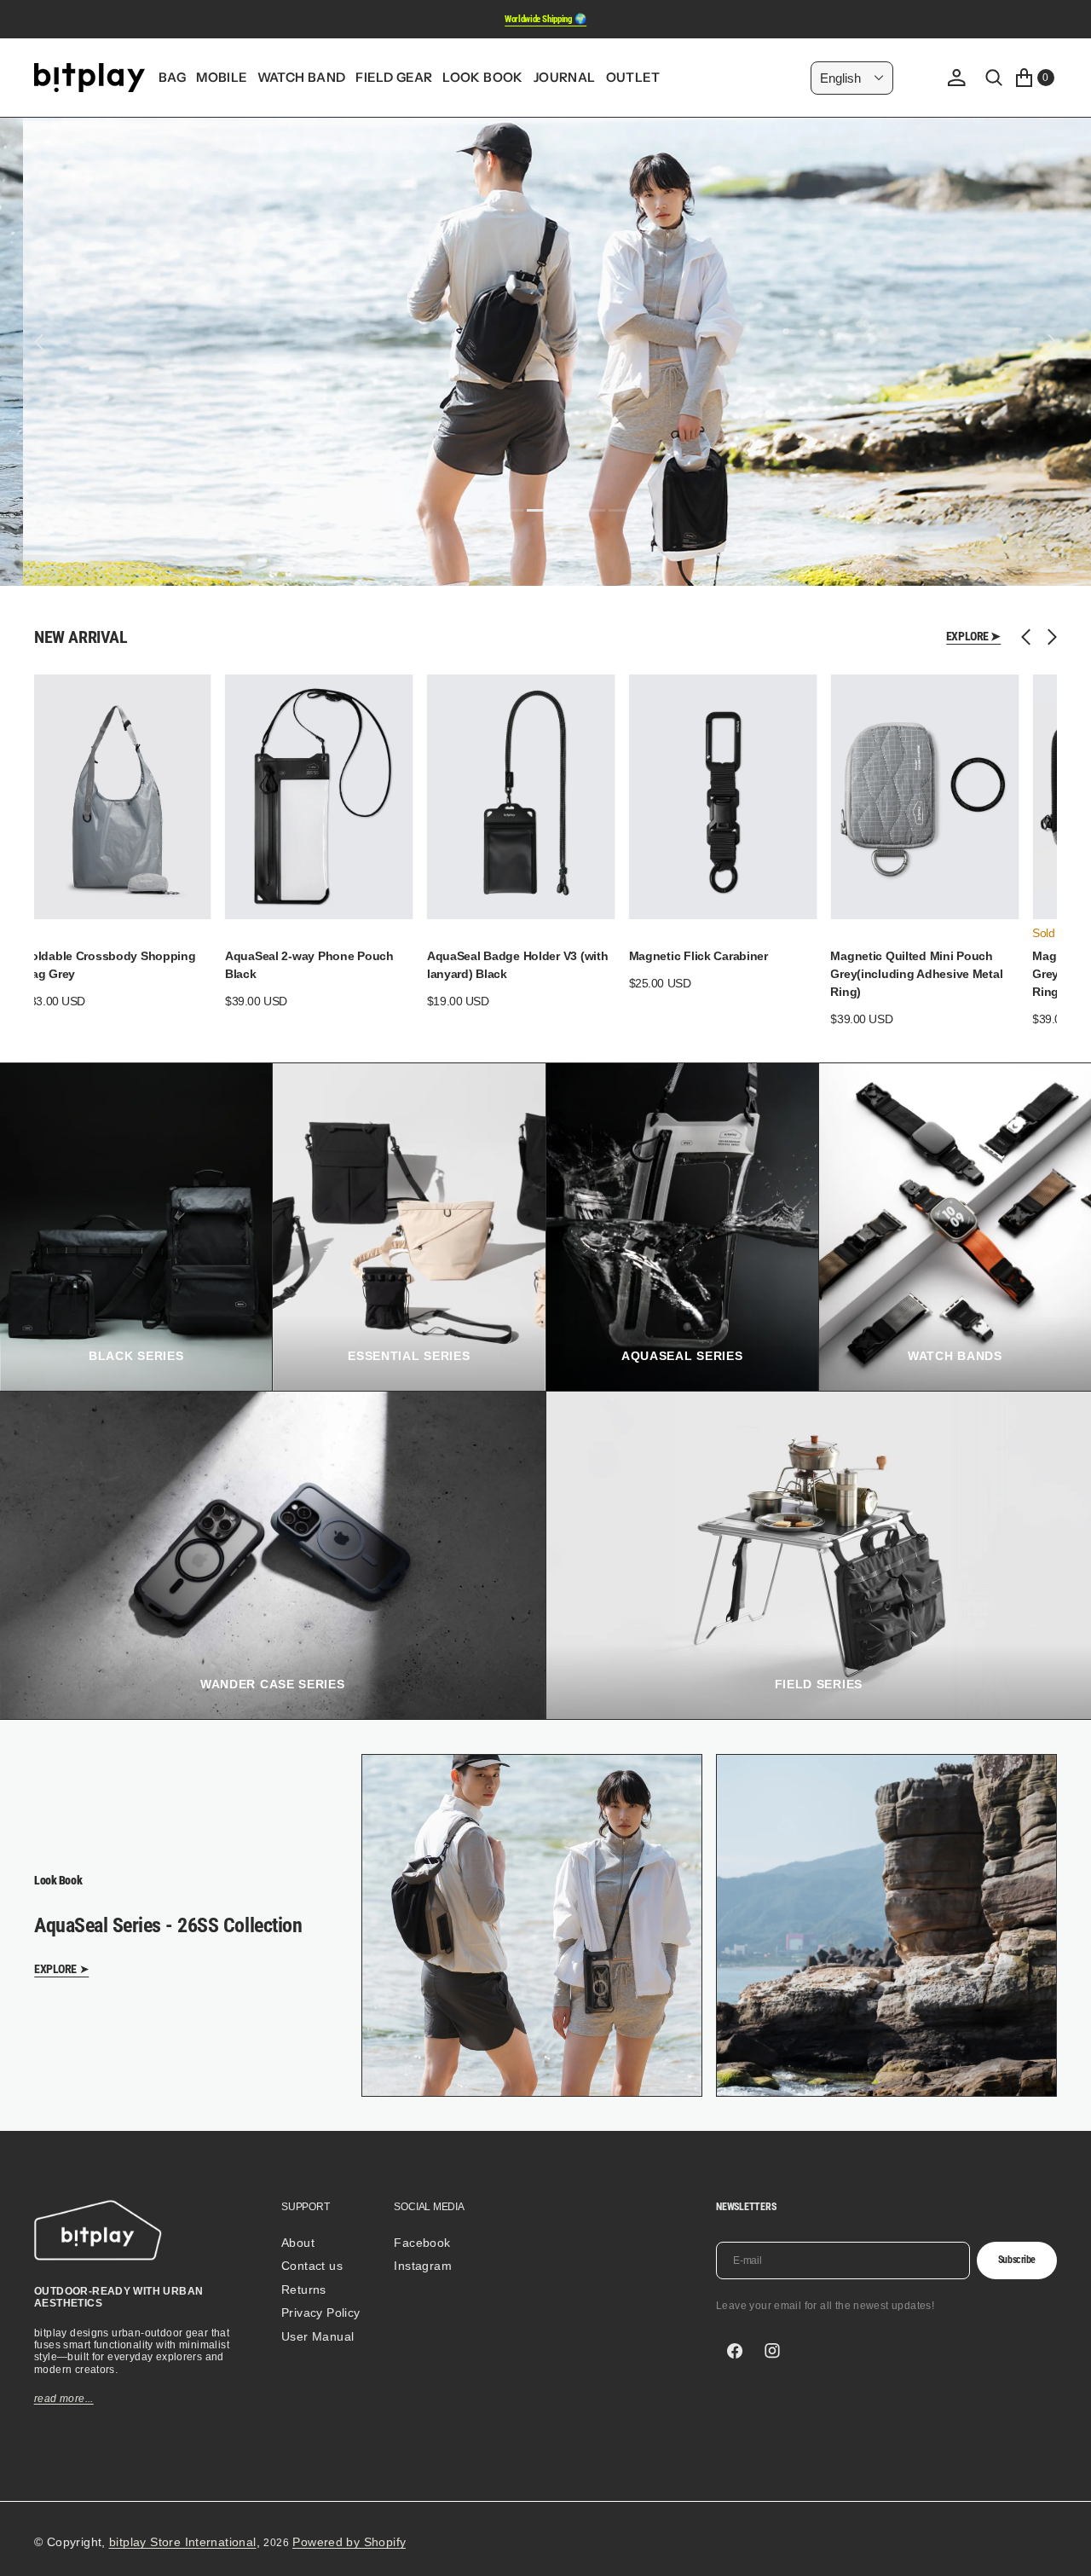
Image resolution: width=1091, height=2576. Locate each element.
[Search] (994, 78)
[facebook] (735, 2351)
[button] (956, 78)
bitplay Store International (183, 2542)
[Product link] (117, 797)
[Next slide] (1048, 637)
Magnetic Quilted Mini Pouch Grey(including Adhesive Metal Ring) (916, 974)
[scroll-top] (1062, 2547)
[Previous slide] (1030, 637)
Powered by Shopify (349, 2542)
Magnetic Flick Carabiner (698, 956)
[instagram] (772, 2351)
